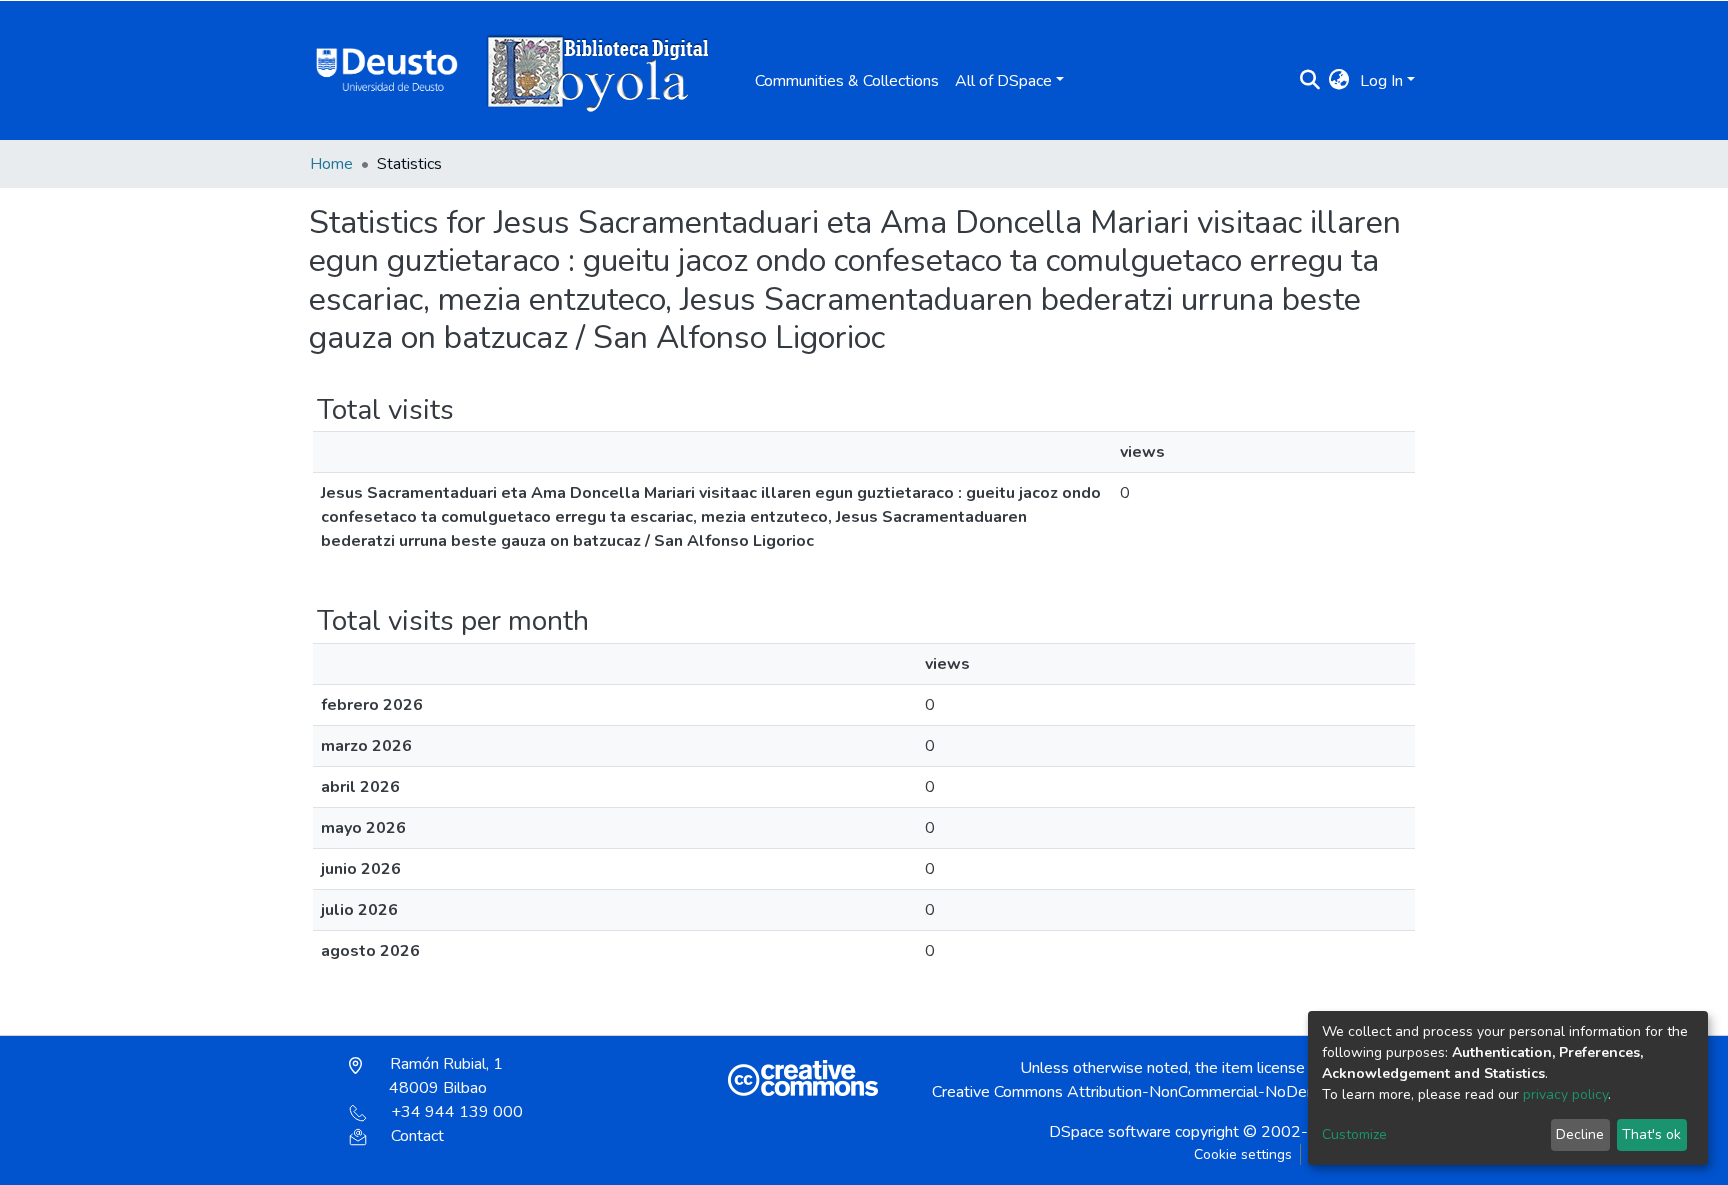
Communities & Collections (847, 81)
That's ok (1651, 1134)
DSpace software (1110, 1132)
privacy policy (1565, 1094)
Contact (417, 1136)
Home (331, 164)
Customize (1354, 1134)
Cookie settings (1243, 1154)
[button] (1339, 81)
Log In (1381, 81)
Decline (1580, 1134)
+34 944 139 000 (457, 1112)
